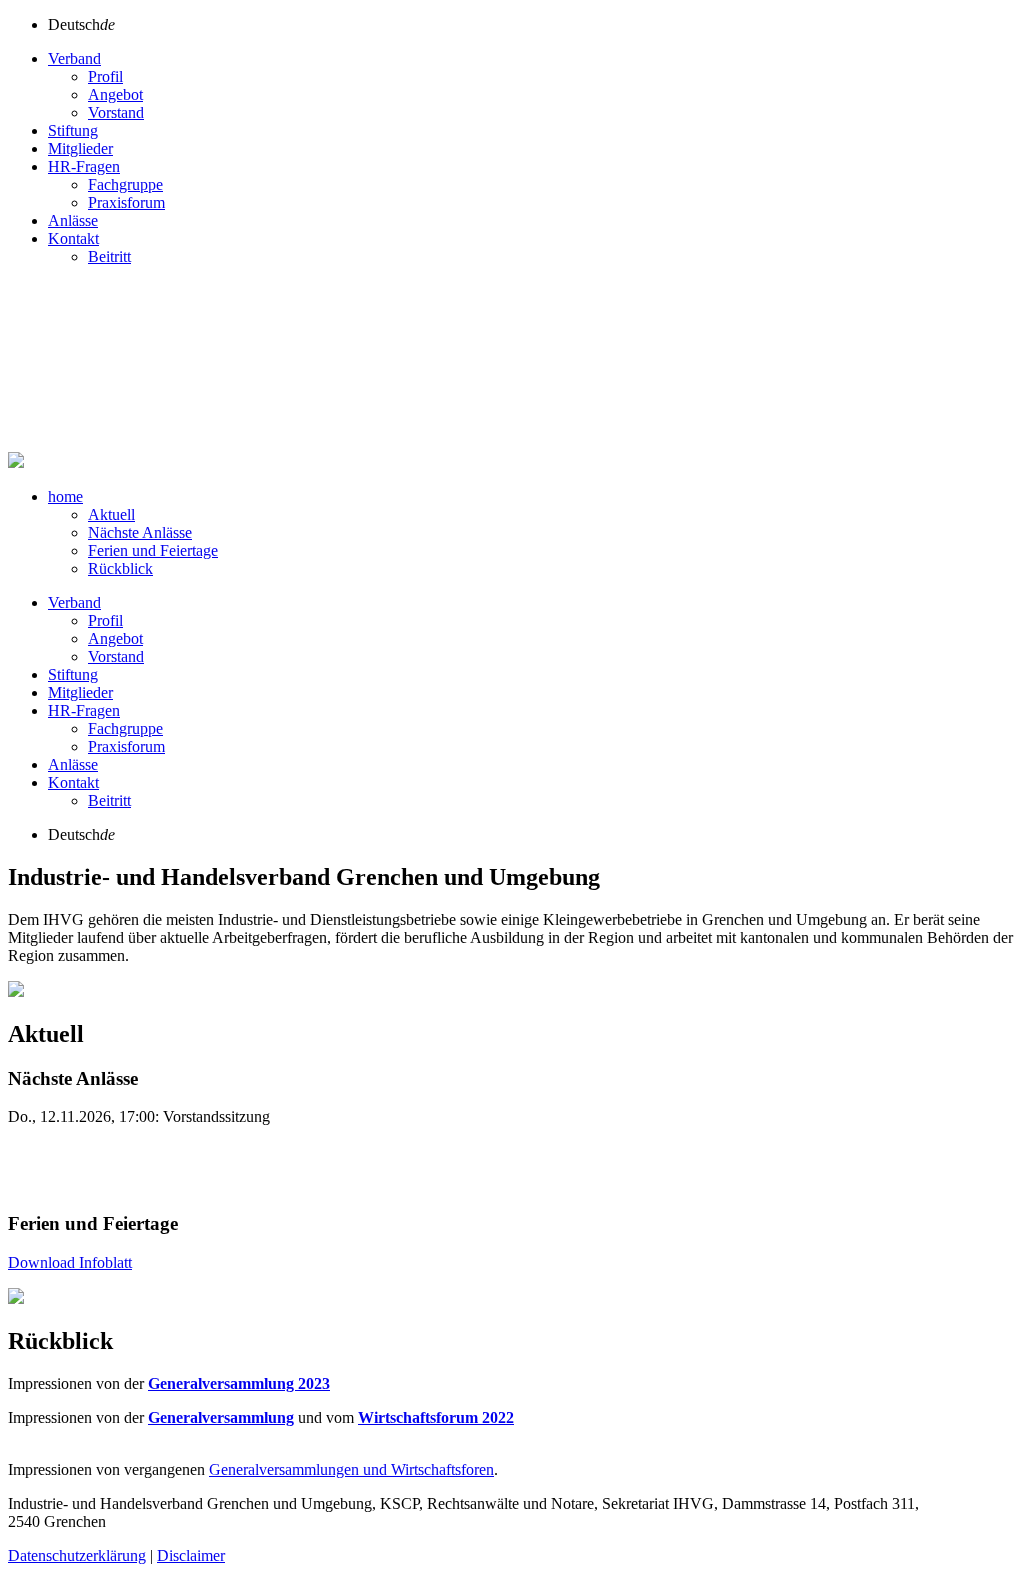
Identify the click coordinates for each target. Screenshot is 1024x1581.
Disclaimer (191, 1555)
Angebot (115, 94)
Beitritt (109, 256)
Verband (74, 58)
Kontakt (73, 238)
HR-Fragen (84, 166)
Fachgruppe (125, 184)
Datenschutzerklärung (77, 1555)
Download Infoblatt (70, 1262)
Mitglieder (80, 148)
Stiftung (73, 130)
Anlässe (73, 220)
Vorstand (116, 112)
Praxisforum (126, 202)
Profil (105, 76)
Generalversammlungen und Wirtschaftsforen (351, 1469)
